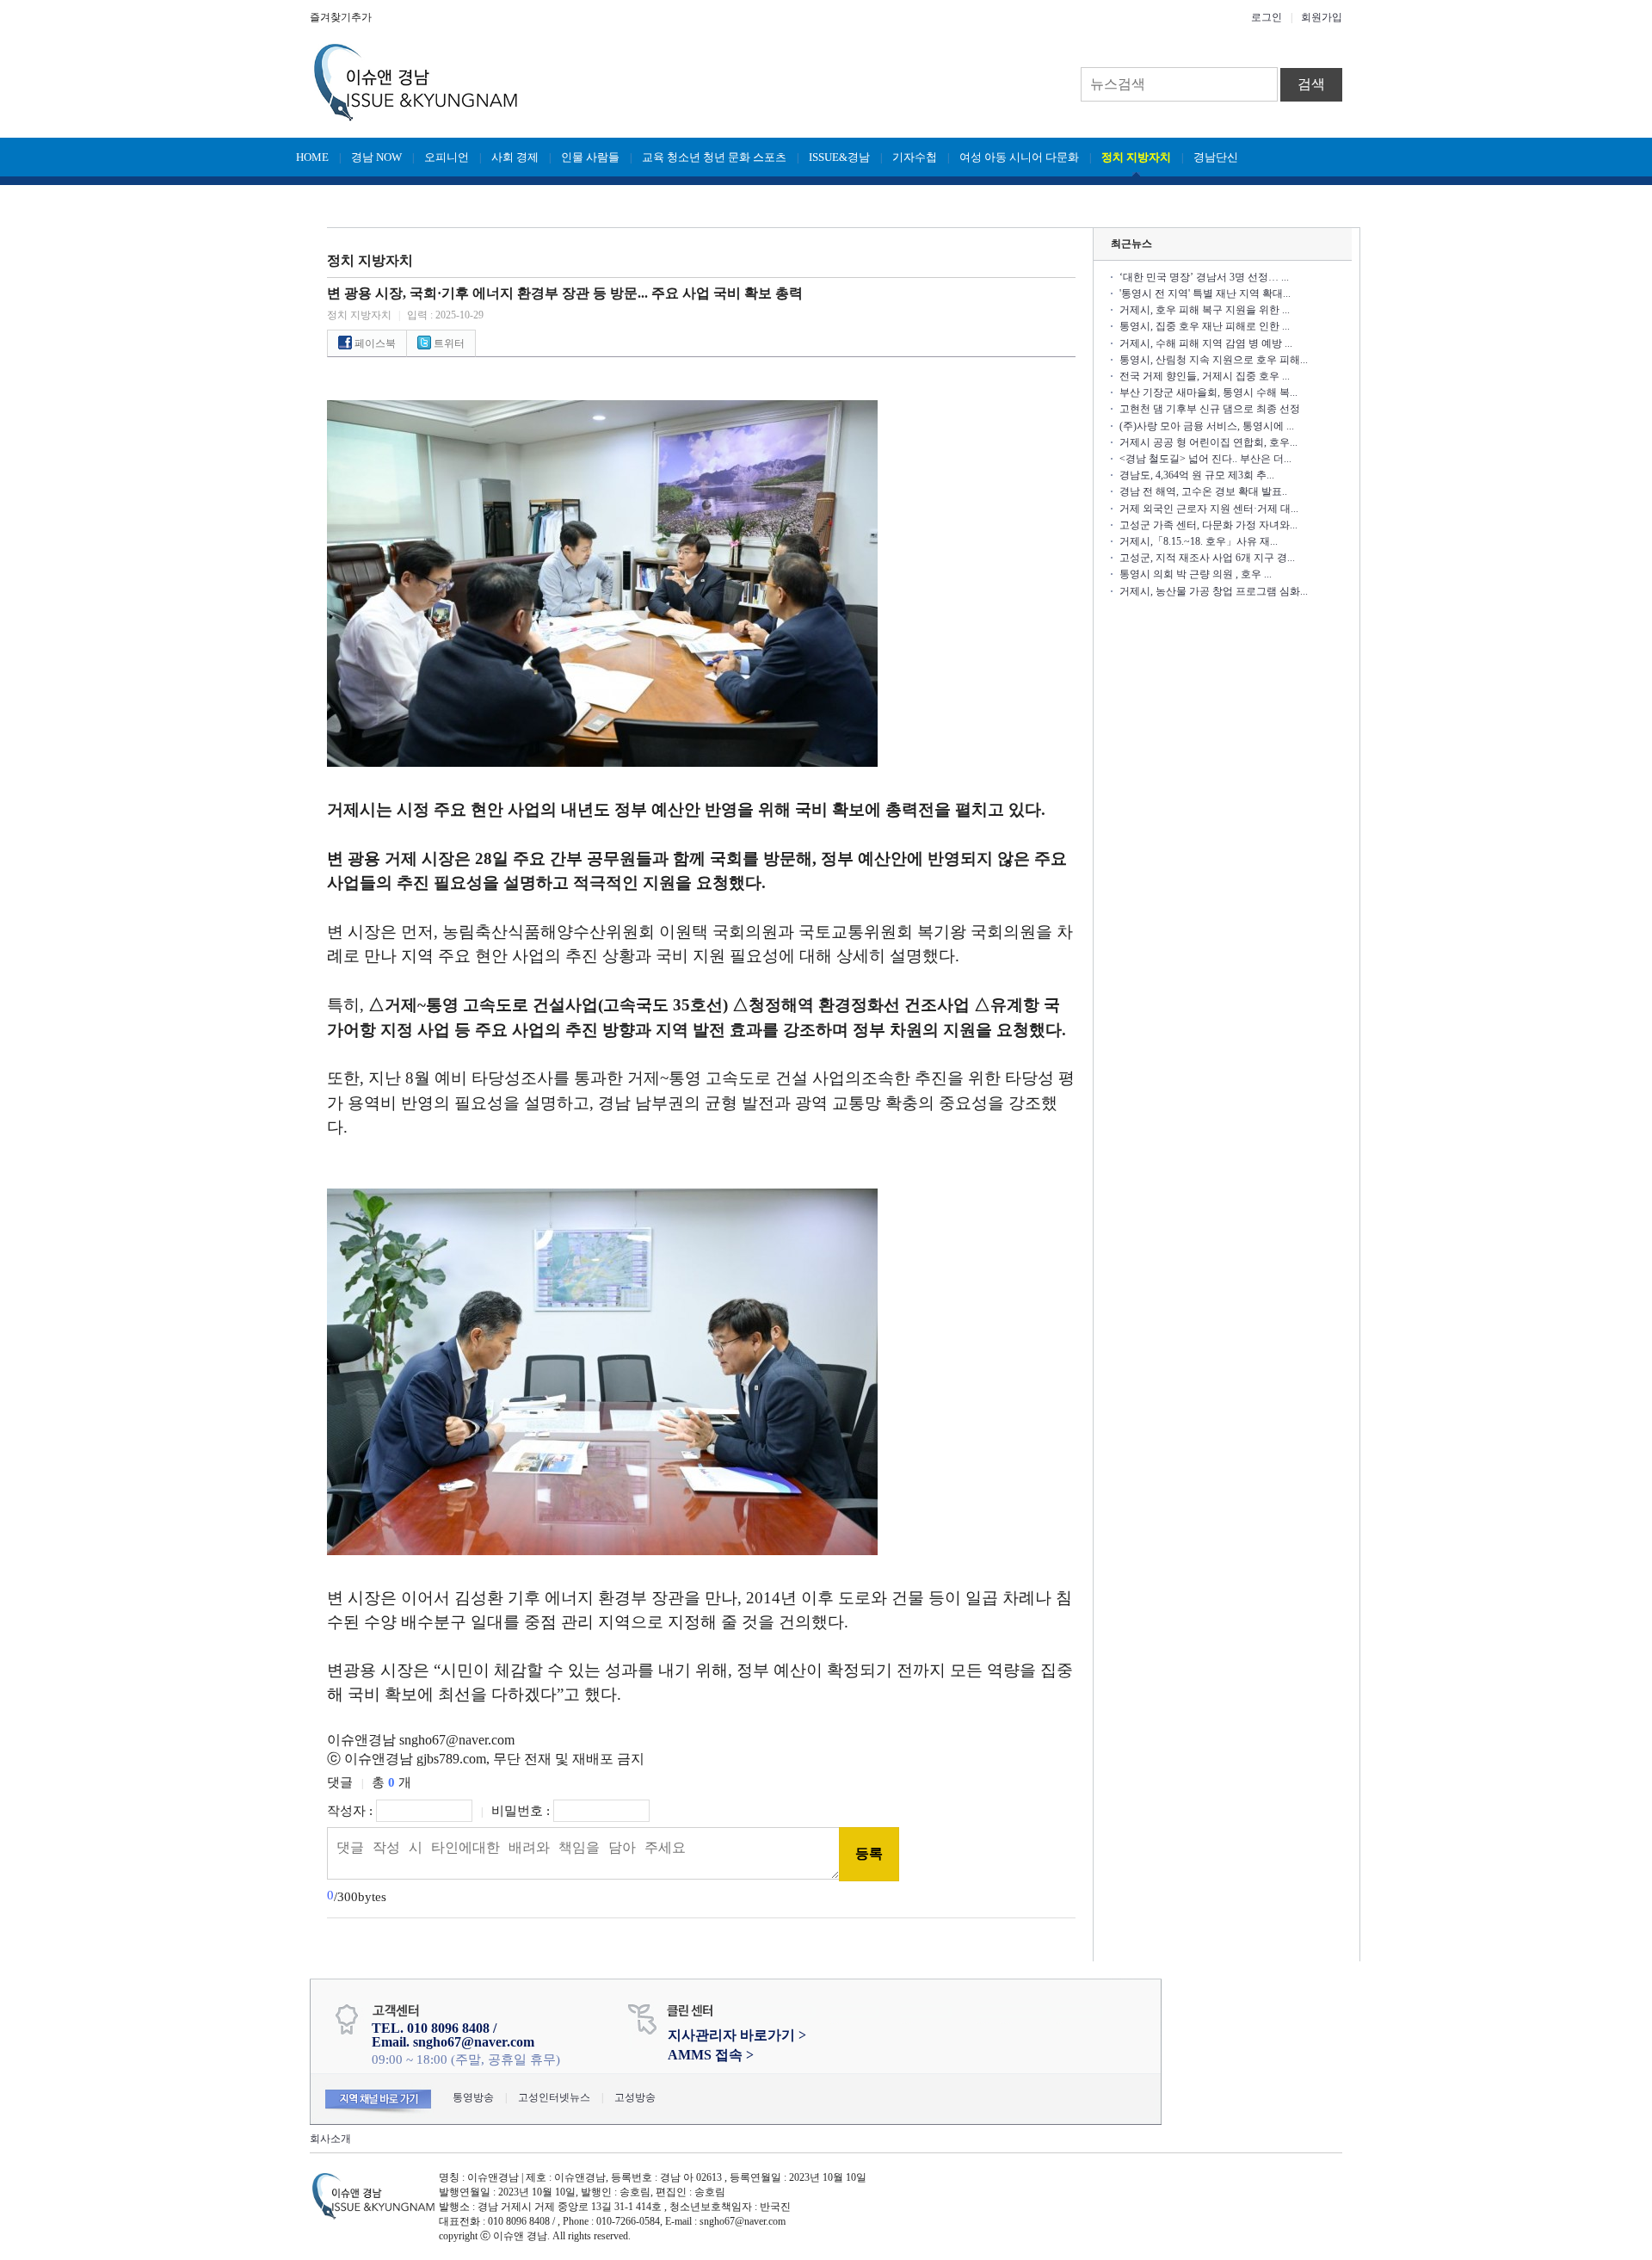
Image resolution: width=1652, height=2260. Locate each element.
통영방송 (473, 2097)
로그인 (1267, 17)
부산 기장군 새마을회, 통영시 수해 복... (1208, 392)
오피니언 (447, 157)
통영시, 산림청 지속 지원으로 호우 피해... (1214, 360)
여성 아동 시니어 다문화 (1019, 157)
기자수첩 (915, 157)
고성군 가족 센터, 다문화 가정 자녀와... (1208, 525)
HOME (312, 157)
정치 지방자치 (1136, 157)
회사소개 (330, 2139)
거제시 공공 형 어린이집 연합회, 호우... (1208, 442)
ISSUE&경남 (839, 157)
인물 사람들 (590, 157)
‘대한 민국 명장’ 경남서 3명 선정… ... (1204, 277)
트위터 (448, 343)
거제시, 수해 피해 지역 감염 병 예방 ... (1206, 343)
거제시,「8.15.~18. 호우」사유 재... (1199, 541)
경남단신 (1216, 157)
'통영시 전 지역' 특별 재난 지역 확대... (1205, 293)
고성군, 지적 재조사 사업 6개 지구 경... (1207, 558)
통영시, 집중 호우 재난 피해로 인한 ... (1205, 326)
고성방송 (635, 2097)
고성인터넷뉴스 (554, 2097)
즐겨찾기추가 (341, 17)
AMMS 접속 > (711, 2055)
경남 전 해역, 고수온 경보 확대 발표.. (1203, 491)
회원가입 (1322, 17)
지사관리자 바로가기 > (737, 2035)
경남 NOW (376, 157)
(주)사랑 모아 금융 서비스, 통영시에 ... (1207, 426)
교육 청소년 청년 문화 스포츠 (714, 157)
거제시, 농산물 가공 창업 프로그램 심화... (1214, 591)
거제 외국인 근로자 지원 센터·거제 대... (1209, 509)
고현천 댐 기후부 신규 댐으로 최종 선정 (1210, 409)
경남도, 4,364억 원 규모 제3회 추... (1197, 475)
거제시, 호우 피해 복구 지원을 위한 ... (1205, 310)
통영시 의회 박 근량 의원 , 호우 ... (1196, 574)
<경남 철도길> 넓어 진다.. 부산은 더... (1205, 459)
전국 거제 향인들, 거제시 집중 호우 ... (1205, 376)
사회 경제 (515, 157)
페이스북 (374, 343)
